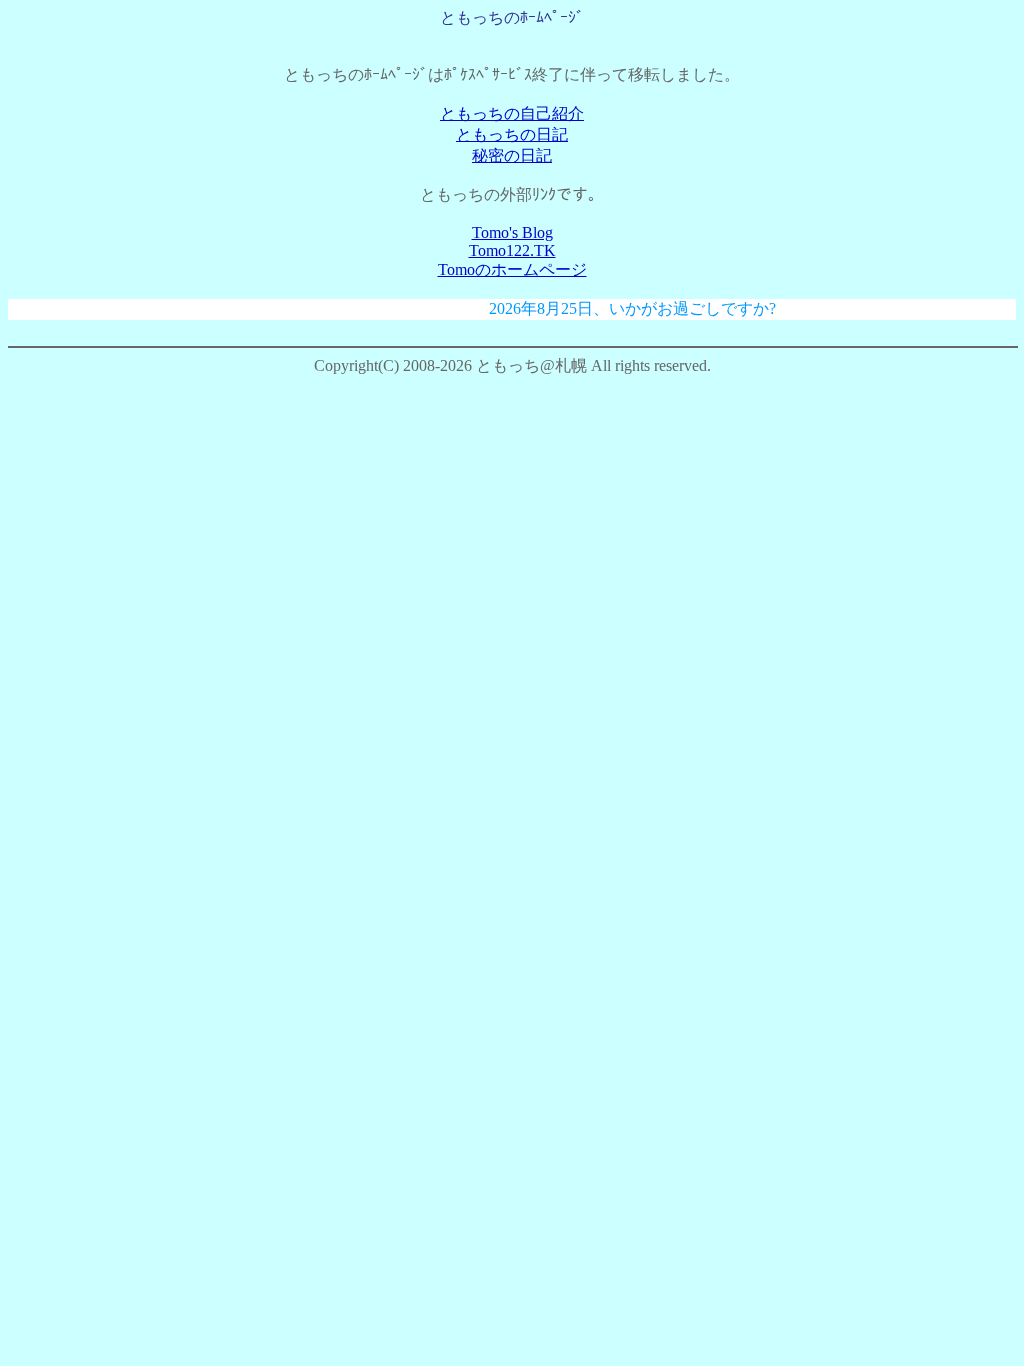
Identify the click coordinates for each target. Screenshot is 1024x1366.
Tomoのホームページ (512, 269)
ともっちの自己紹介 (512, 113)
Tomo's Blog (512, 232)
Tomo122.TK (512, 250)
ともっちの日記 (512, 134)
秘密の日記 (512, 155)
